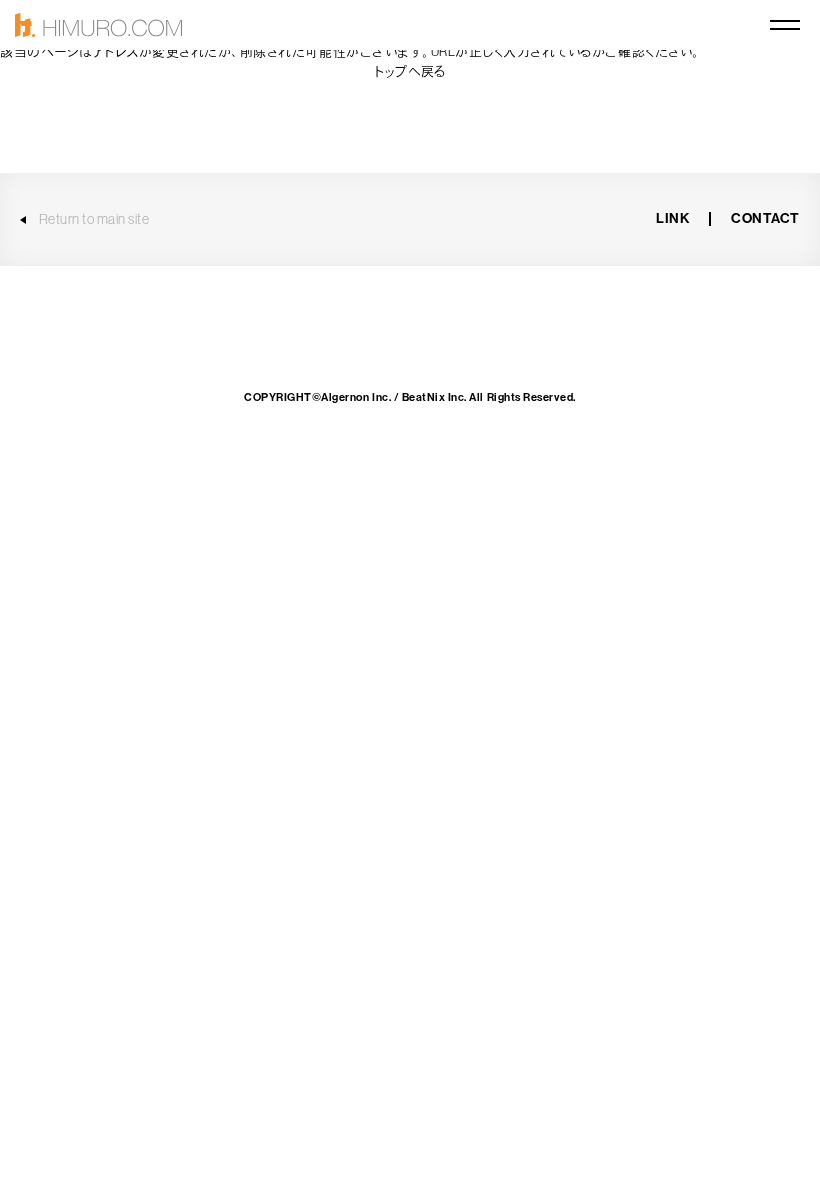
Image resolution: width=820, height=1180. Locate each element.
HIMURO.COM (98, 25)
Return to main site (94, 219)
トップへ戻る (409, 71)
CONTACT (765, 218)
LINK (672, 218)
